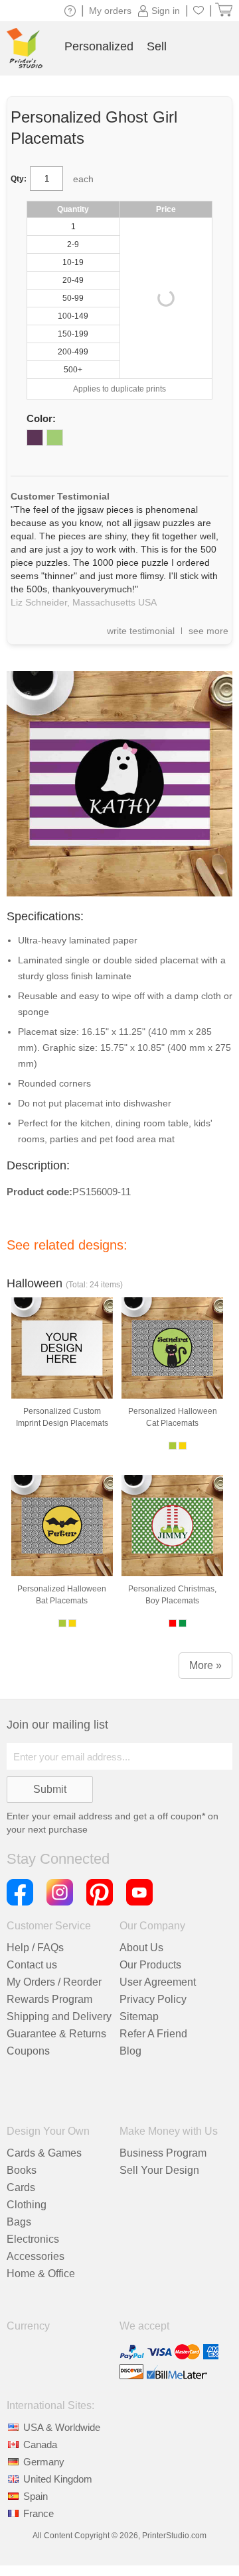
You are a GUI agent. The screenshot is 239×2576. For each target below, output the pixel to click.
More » (205, 1665)
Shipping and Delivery (59, 2016)
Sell (157, 46)
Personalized (99, 46)
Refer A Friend (153, 2034)
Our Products (150, 1965)
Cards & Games (44, 2153)
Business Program (163, 2153)
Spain (36, 2496)
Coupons (28, 2051)
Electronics (33, 2239)
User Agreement (158, 1982)
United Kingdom (58, 2479)
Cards (21, 2187)
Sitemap (139, 2016)
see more (208, 631)
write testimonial (141, 631)
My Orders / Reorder (54, 1982)
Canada (40, 2444)
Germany (44, 2462)
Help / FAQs (35, 1948)
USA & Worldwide (62, 2427)
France (39, 2513)
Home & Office (41, 2274)
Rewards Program (49, 1999)
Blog (130, 2051)
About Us (141, 1948)
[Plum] (35, 438)
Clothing (27, 2205)
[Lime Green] (55, 438)
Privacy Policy (153, 1999)
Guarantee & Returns (56, 2034)
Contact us (32, 1965)
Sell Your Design (159, 2170)
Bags (19, 2222)
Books (22, 2170)
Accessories (36, 2256)
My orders (110, 11)
